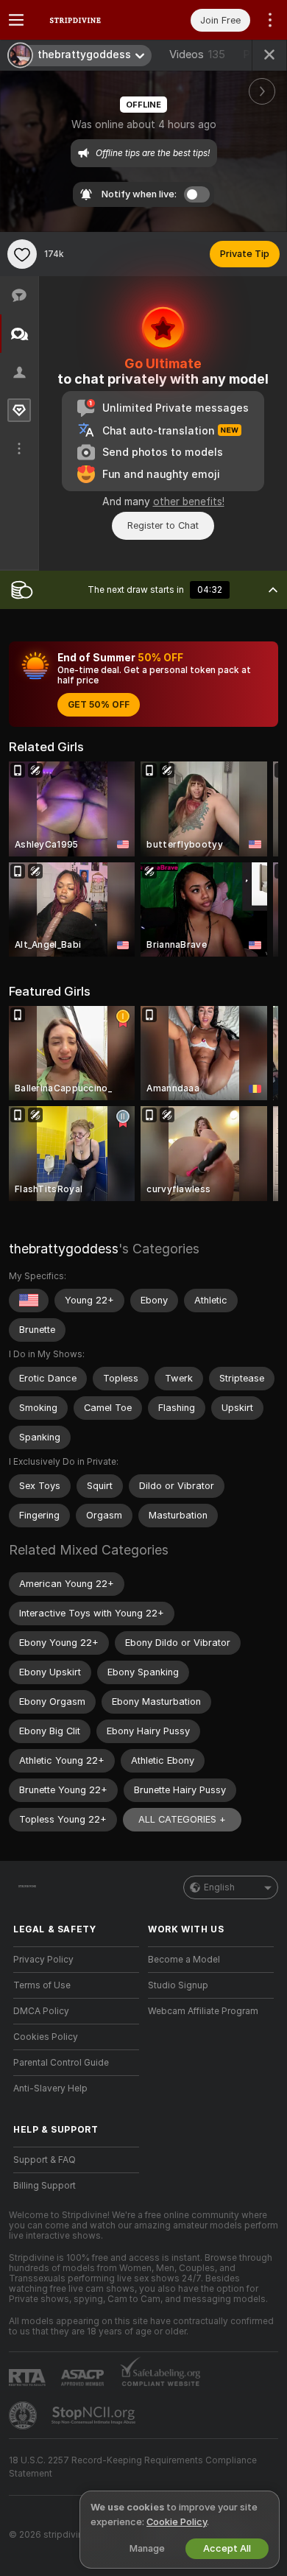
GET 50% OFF (99, 705)
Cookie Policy (177, 2522)
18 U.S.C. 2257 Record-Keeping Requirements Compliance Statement (133, 2467)
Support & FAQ (45, 2160)
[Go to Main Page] (88, 20)
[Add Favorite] (22, 254)
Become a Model (184, 1960)
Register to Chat (163, 525)
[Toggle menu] (16, 20)
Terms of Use (42, 1985)
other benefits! (189, 502)
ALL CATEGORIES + (182, 1819)
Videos (197, 54)
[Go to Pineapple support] (24, 2415)
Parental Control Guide (61, 2063)
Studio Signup (178, 1985)
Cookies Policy (46, 2037)
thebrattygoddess (64, 1249)
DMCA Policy (41, 2011)
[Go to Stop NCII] (95, 2415)
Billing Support (45, 2186)
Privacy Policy (43, 1960)
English (219, 1887)
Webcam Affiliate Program (203, 2011)
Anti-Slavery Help (50, 2088)
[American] (29, 1301)
